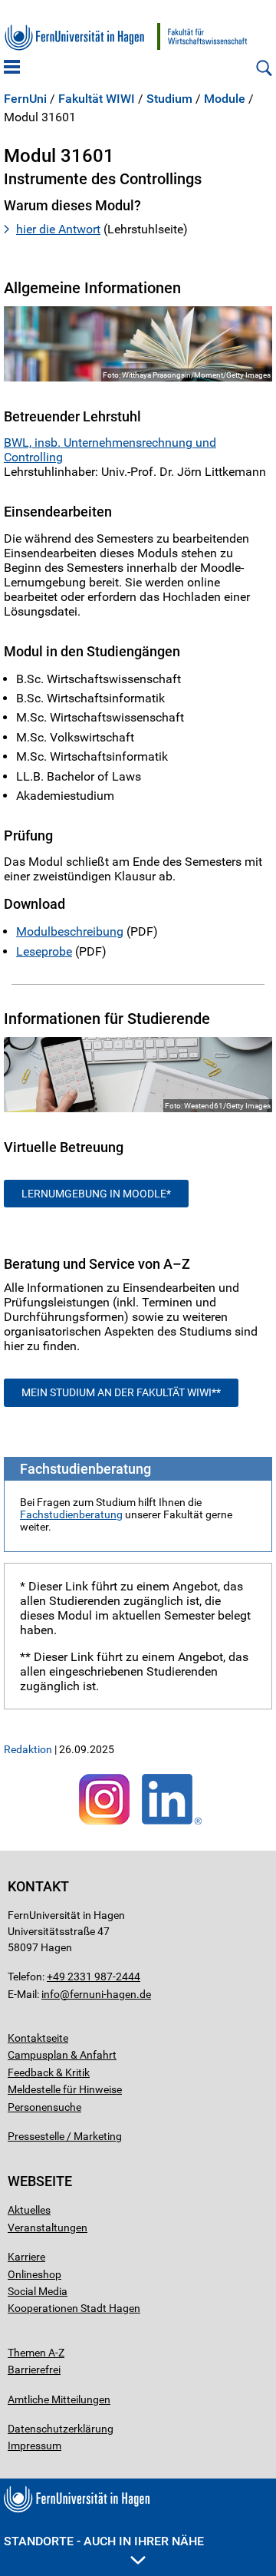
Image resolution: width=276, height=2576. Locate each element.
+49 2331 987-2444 (94, 1977)
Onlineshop (34, 2274)
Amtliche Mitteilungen (59, 2399)
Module (225, 99)
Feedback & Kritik (49, 2072)
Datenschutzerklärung (61, 2429)
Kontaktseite (38, 2038)
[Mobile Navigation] (12, 68)
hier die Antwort (58, 229)
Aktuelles (29, 2210)
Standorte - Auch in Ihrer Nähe (104, 2541)
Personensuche (44, 2107)
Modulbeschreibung (70, 931)
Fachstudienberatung (71, 1514)
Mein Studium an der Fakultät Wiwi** (121, 1392)
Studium (169, 99)
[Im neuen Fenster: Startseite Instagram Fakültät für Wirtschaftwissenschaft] (104, 1825)
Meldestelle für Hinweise (65, 2089)
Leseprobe (44, 951)
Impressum (34, 2446)
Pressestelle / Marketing (65, 2136)
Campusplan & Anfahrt (62, 2055)
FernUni (25, 99)
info (51, 1994)
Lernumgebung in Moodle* (96, 1194)
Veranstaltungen (48, 2228)
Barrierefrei (34, 2370)
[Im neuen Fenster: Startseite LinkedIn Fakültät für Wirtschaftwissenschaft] (172, 1825)
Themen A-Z (36, 2353)
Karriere (26, 2257)
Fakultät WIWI (97, 99)
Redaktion (28, 1749)
